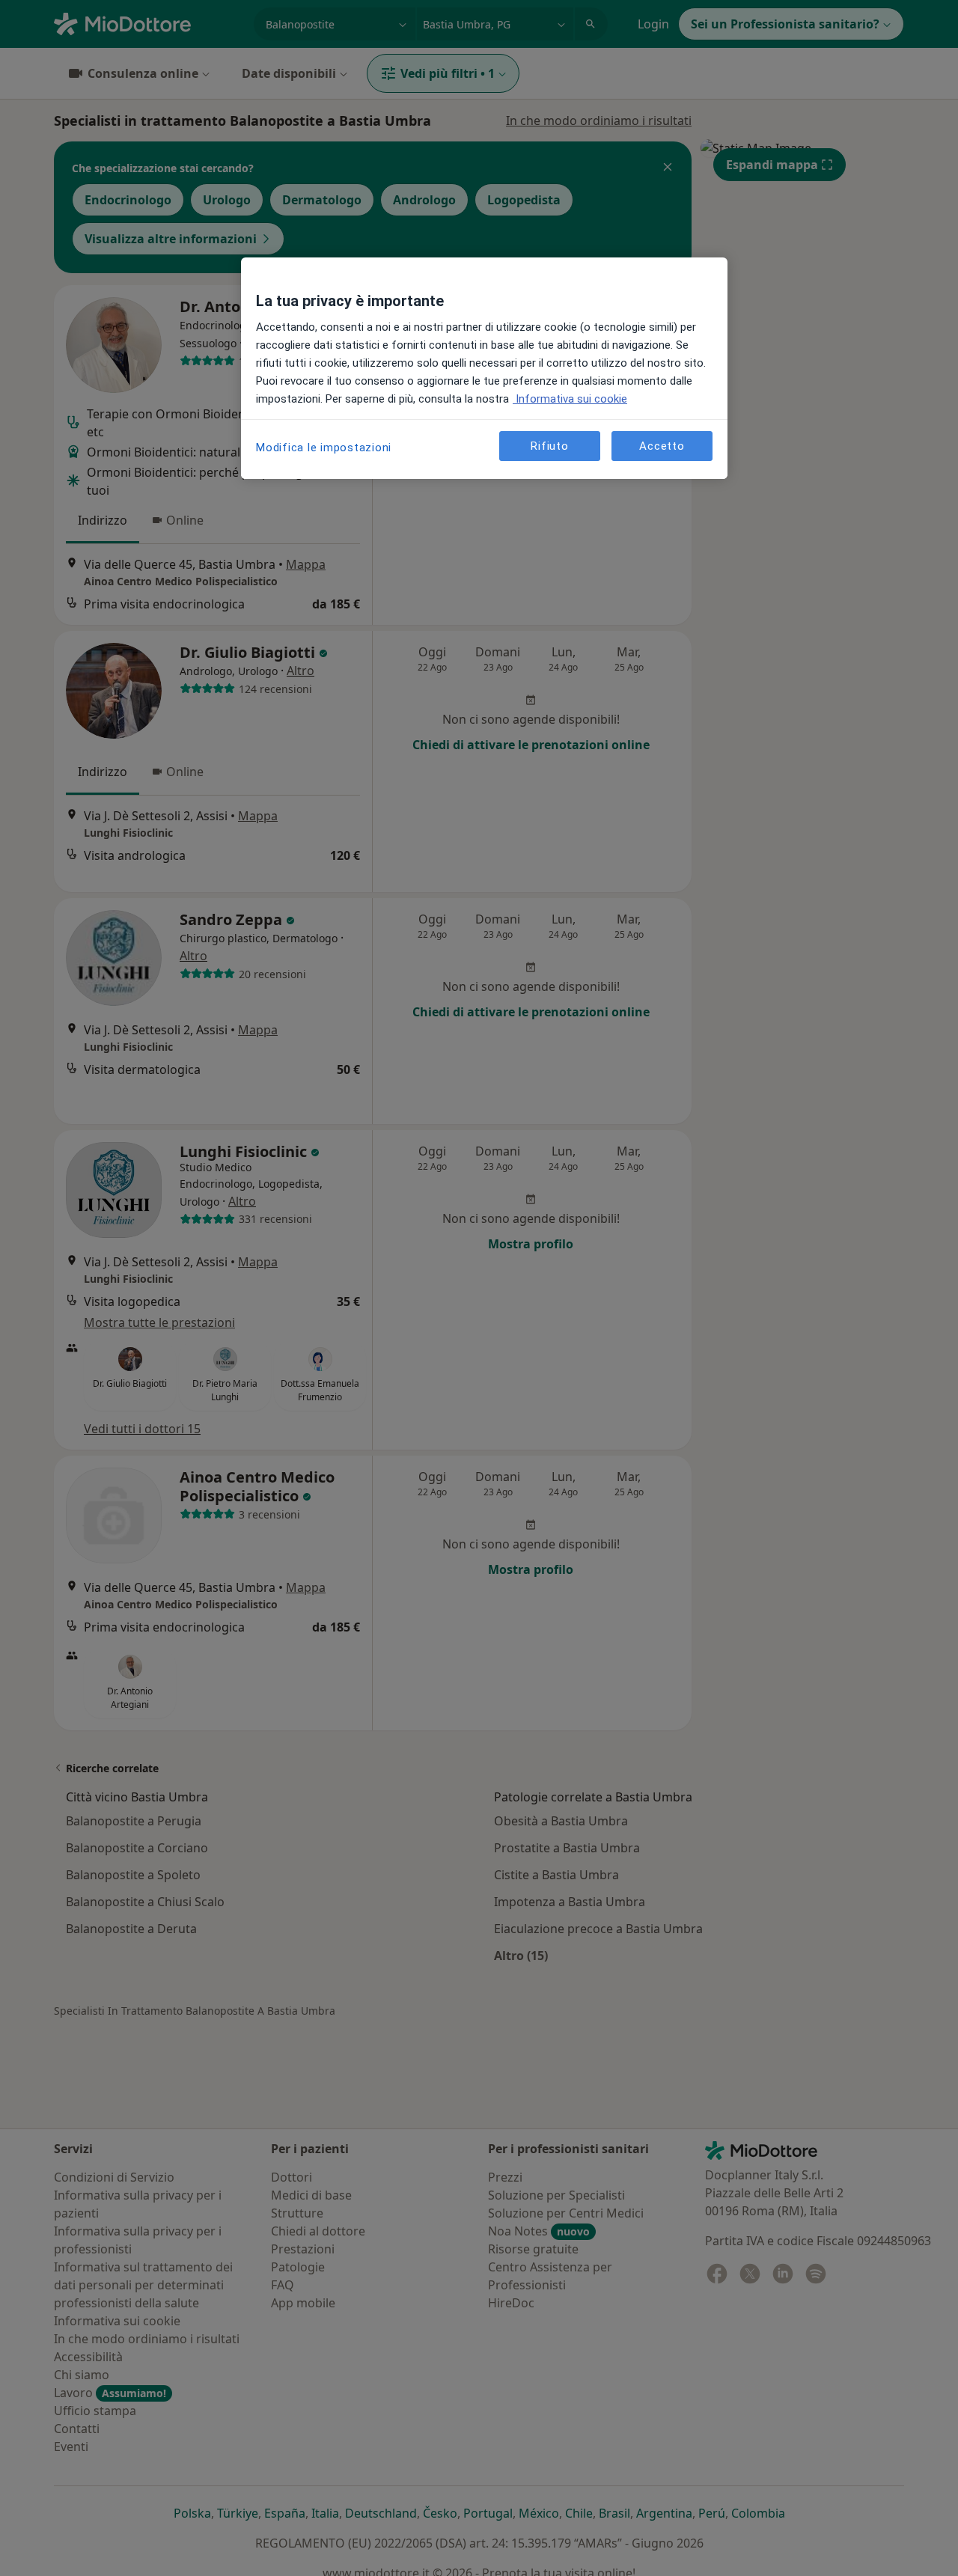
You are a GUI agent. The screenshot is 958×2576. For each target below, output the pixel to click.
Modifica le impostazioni (324, 448)
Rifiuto (549, 446)
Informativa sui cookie (570, 399)
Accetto (662, 446)
